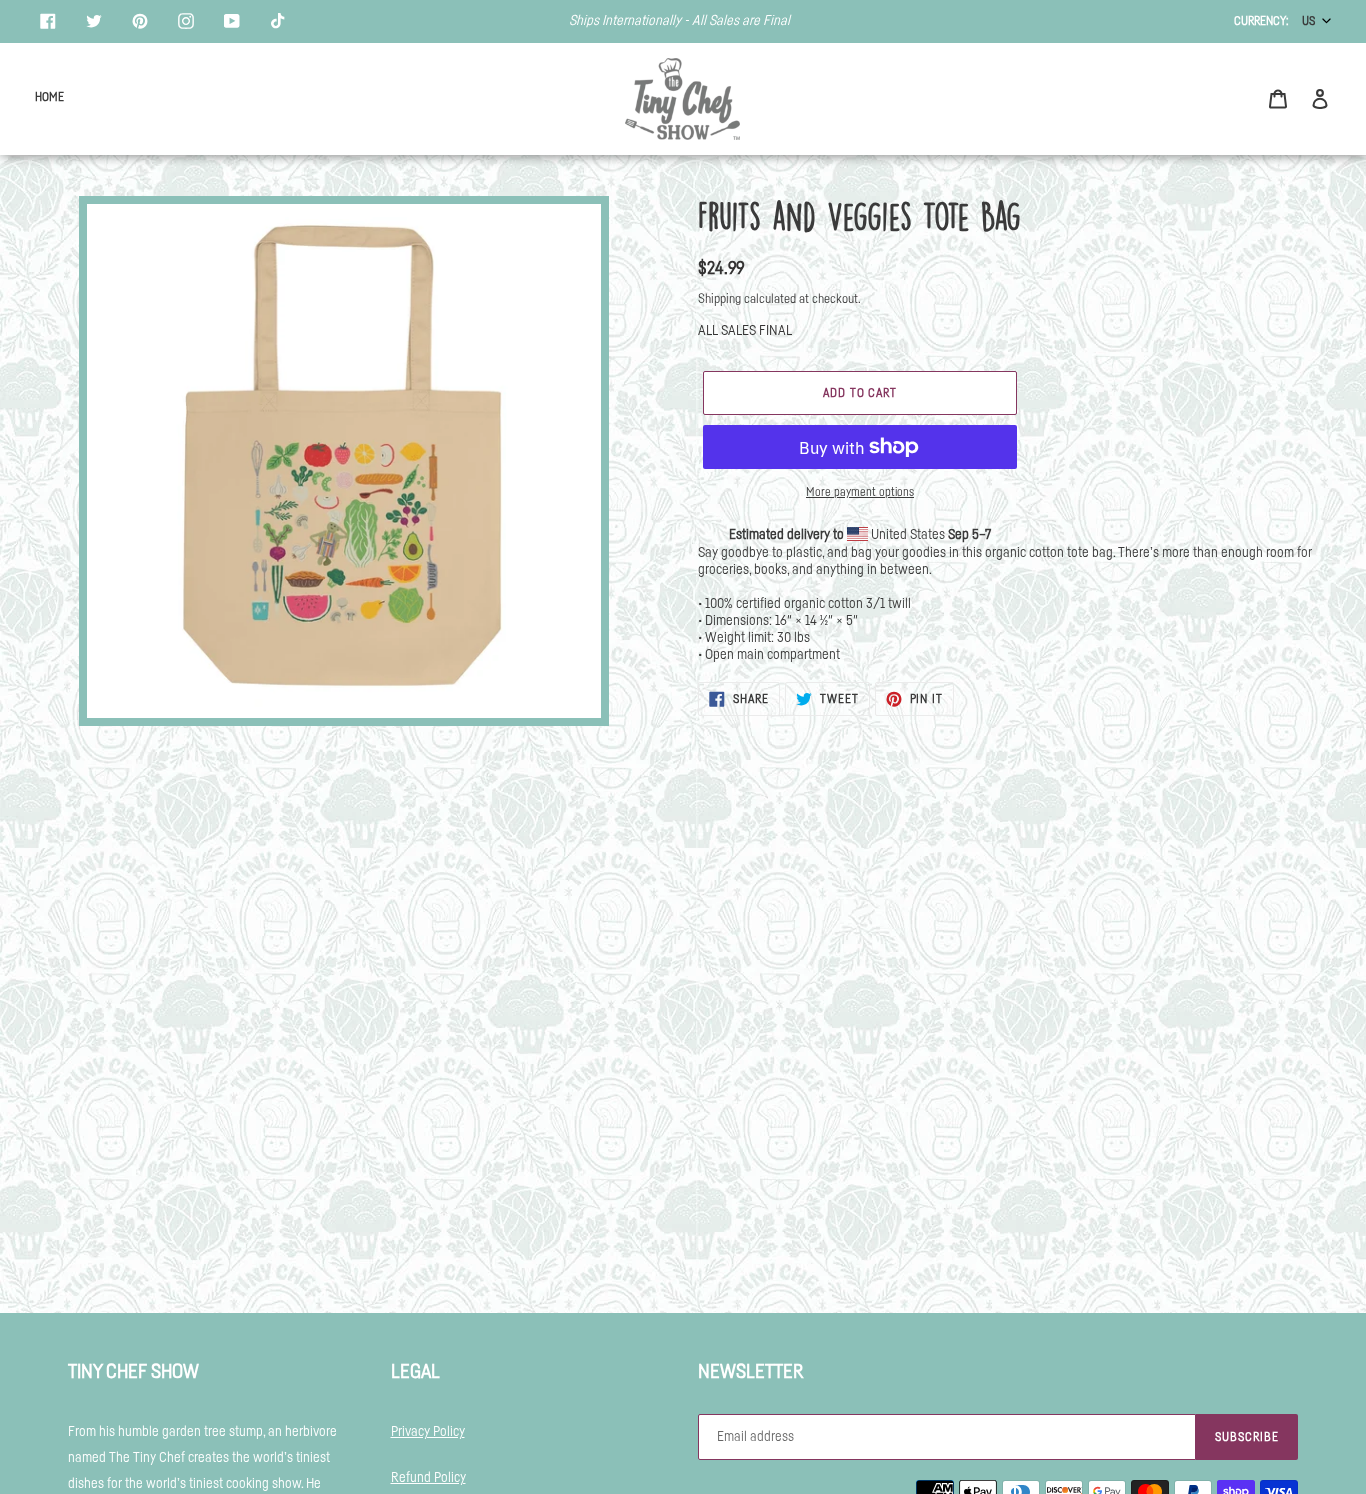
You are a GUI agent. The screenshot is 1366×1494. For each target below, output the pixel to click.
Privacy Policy (428, 1432)
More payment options (860, 492)
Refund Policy (428, 1478)
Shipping (719, 298)
